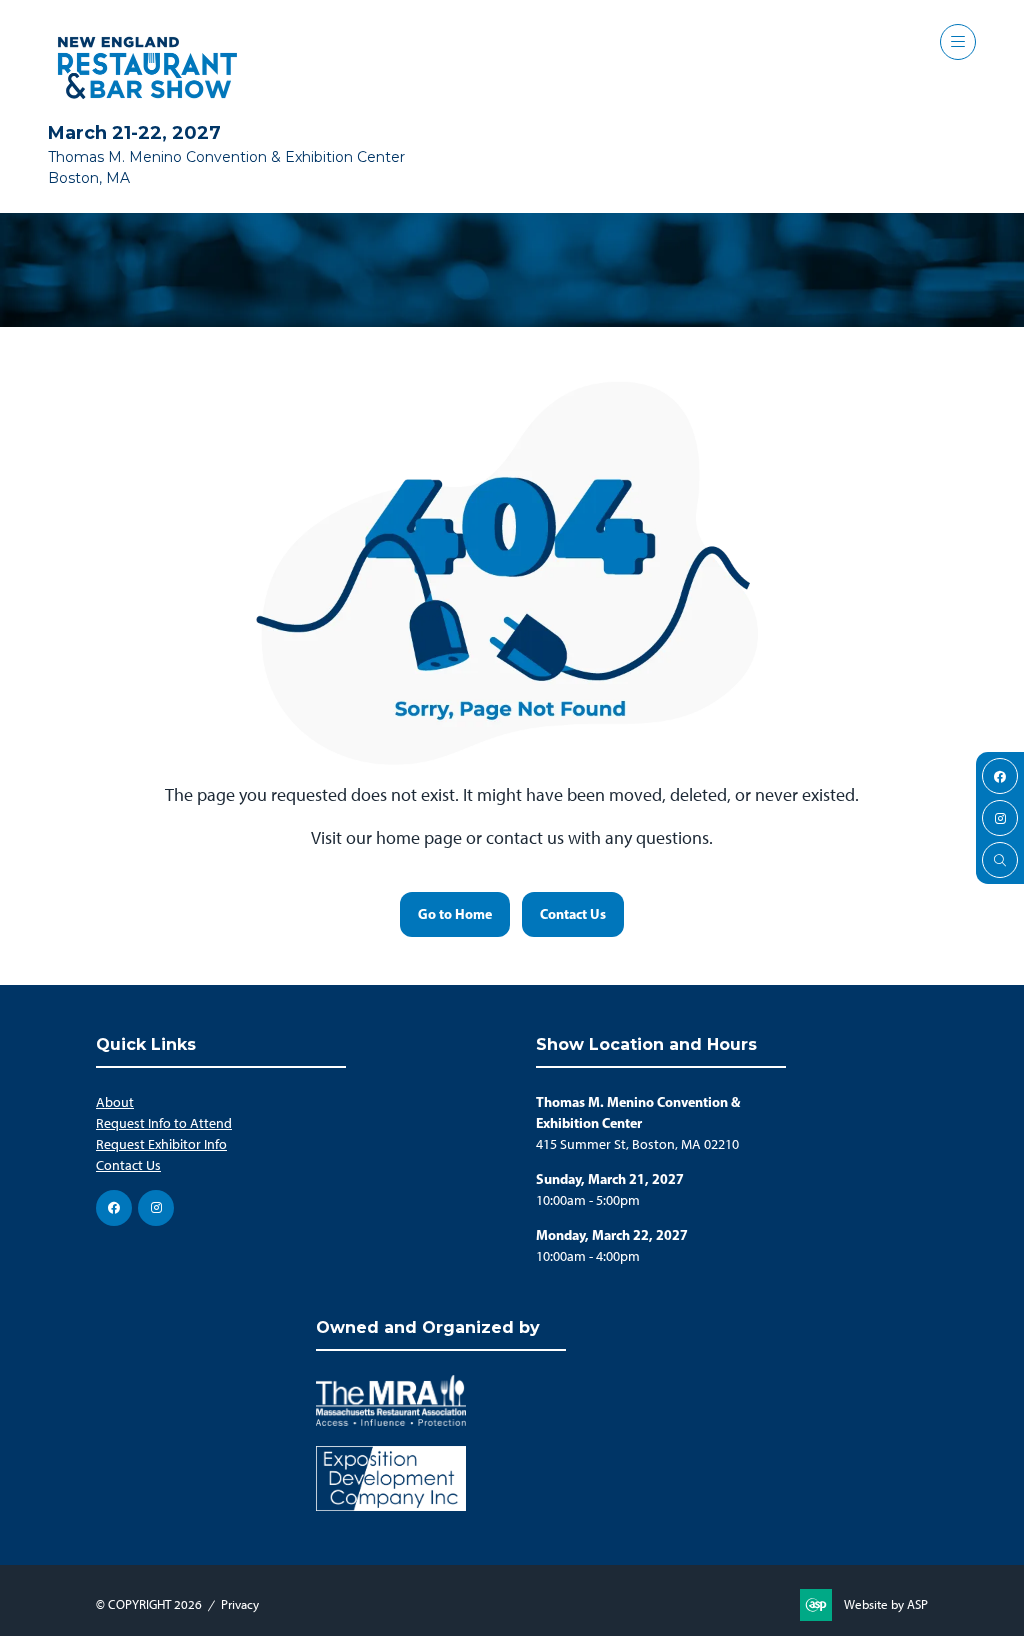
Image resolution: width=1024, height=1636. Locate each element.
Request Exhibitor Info (161, 1144)
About (115, 1102)
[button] (958, 42)
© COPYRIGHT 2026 (149, 1604)
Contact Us (128, 1165)
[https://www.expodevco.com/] (391, 1506)
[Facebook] (1000, 776)
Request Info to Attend (164, 1123)
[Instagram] (1000, 818)
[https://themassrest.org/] (391, 1421)
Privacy (240, 1604)
